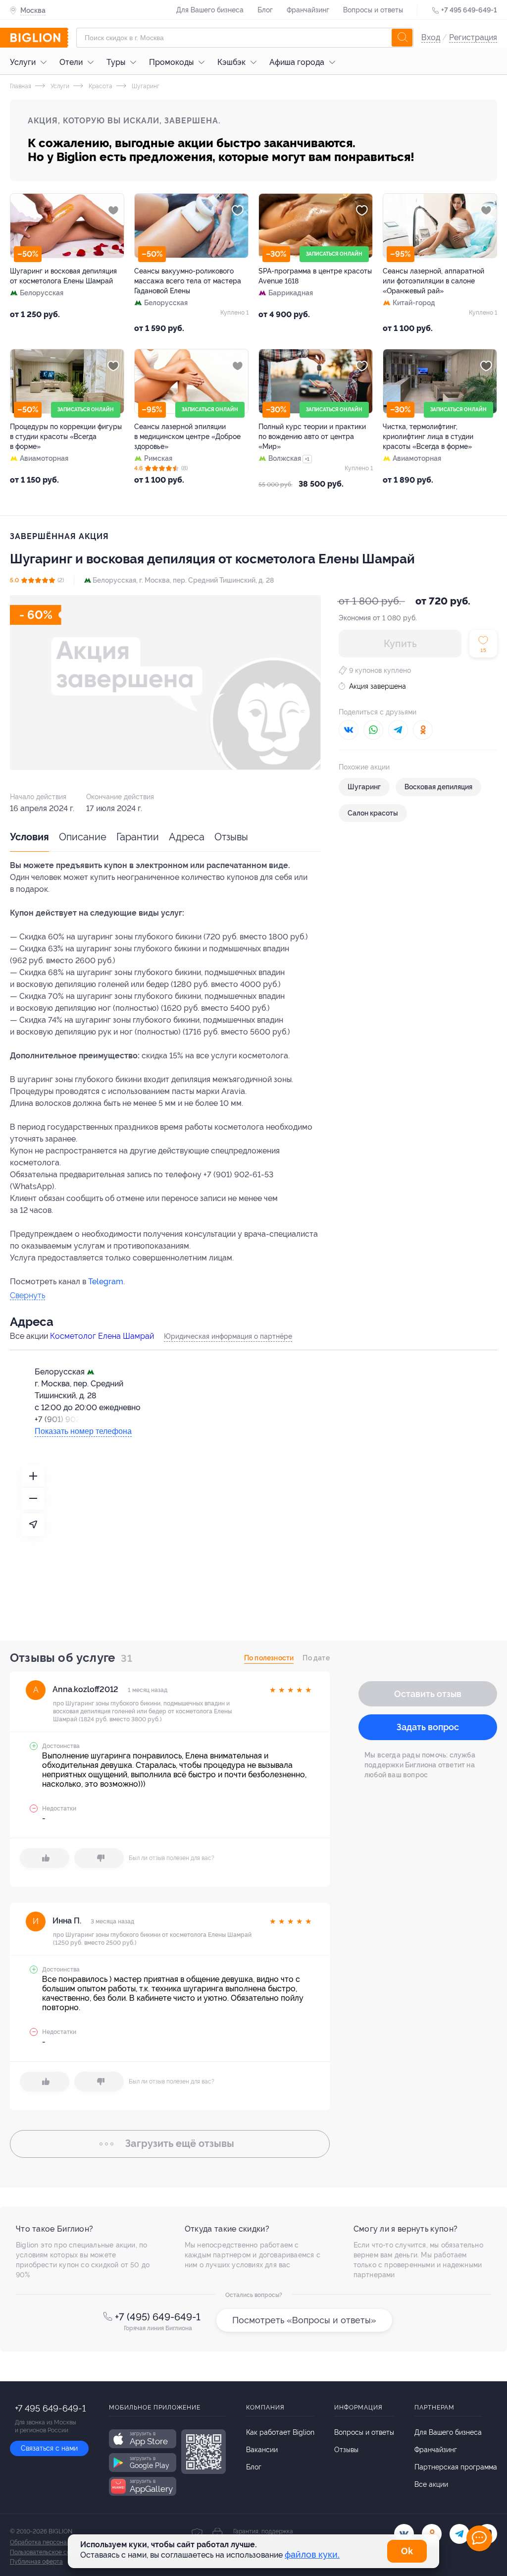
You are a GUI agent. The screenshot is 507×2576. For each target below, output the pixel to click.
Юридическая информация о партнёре (228, 1336)
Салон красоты (373, 813)
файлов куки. (312, 2554)
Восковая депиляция (438, 787)
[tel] (459, 2534)
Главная (21, 86)
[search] (402, 38)
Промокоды (171, 62)
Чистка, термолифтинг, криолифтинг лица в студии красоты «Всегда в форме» (428, 437)
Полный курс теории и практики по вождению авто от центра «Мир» (312, 437)
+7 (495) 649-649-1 (158, 2317)
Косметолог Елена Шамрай (102, 1336)
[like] (45, 1858)
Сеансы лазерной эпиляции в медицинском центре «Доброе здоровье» (187, 437)
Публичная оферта (36, 2562)
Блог (265, 10)
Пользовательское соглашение (53, 2552)
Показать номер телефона (83, 1431)
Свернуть (27, 1296)
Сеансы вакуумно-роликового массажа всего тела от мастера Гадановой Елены (188, 281)
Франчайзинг (308, 10)
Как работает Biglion (280, 2432)
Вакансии (262, 2450)
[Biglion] (39, 38)
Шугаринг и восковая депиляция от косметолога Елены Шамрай (63, 276)
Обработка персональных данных (58, 2542)
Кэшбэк (231, 62)
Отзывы (231, 837)
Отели (71, 62)
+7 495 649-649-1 (469, 10)
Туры (116, 62)
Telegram (106, 1282)
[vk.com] (404, 2534)
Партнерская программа (456, 2467)
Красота (100, 86)
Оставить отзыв (428, 1694)
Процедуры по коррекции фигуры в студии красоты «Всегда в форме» (66, 437)
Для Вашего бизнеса (210, 10)
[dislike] (99, 1858)
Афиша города (297, 62)
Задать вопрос (428, 1727)
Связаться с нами (49, 2448)
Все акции (431, 2484)
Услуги (23, 62)
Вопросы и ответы (373, 10)
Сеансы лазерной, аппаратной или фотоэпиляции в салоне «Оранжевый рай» (433, 281)
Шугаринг (145, 86)
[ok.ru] (432, 2534)
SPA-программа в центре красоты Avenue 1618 (315, 276)
